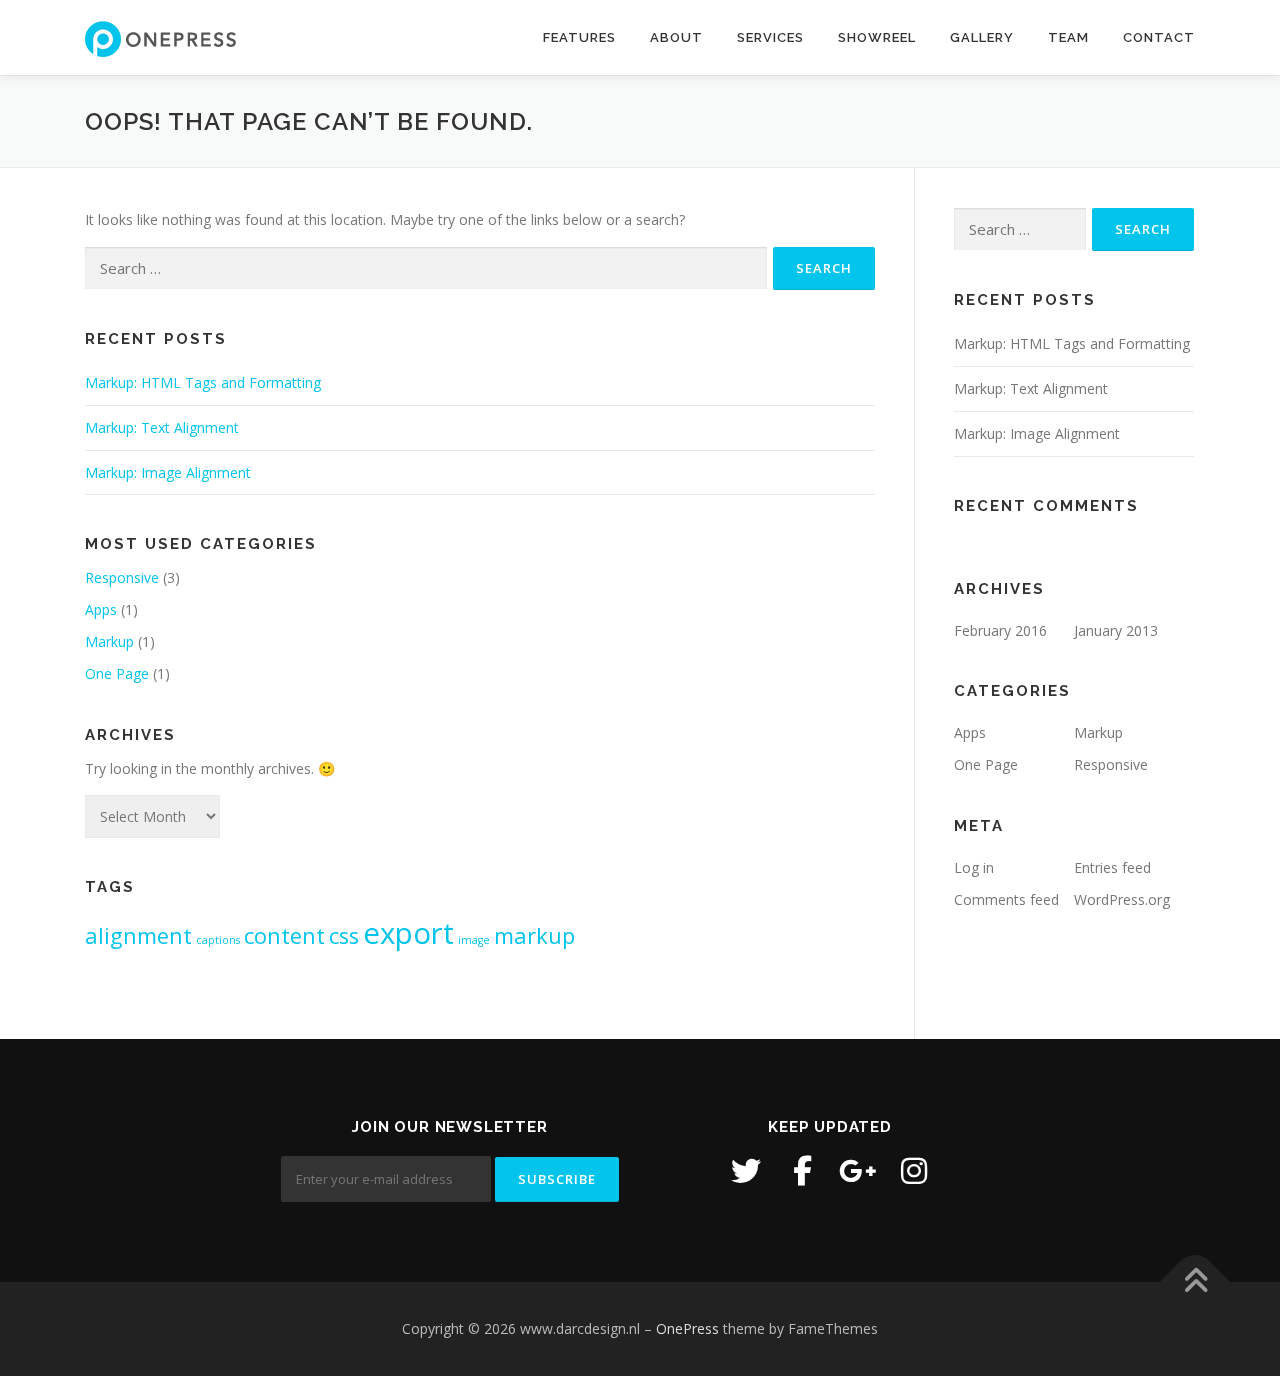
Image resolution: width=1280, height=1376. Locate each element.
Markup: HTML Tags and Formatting (203, 382)
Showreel (877, 37)
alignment (138, 935)
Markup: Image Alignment (168, 472)
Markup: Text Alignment (162, 427)
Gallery (982, 37)
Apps (101, 609)
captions (218, 940)
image (474, 940)
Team (1068, 37)
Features (579, 37)
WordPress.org (1122, 899)
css (344, 935)
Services (770, 37)
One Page (117, 673)
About (676, 37)
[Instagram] (914, 1171)
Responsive (122, 577)
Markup (109, 641)
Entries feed (1112, 867)
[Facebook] (802, 1171)
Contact (1159, 37)
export (408, 933)
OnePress (687, 1328)
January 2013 (1116, 630)
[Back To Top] (1195, 1281)
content (284, 935)
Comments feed (1006, 899)
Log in (974, 867)
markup (534, 935)
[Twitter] (746, 1171)
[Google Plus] (858, 1171)
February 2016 (1000, 630)
